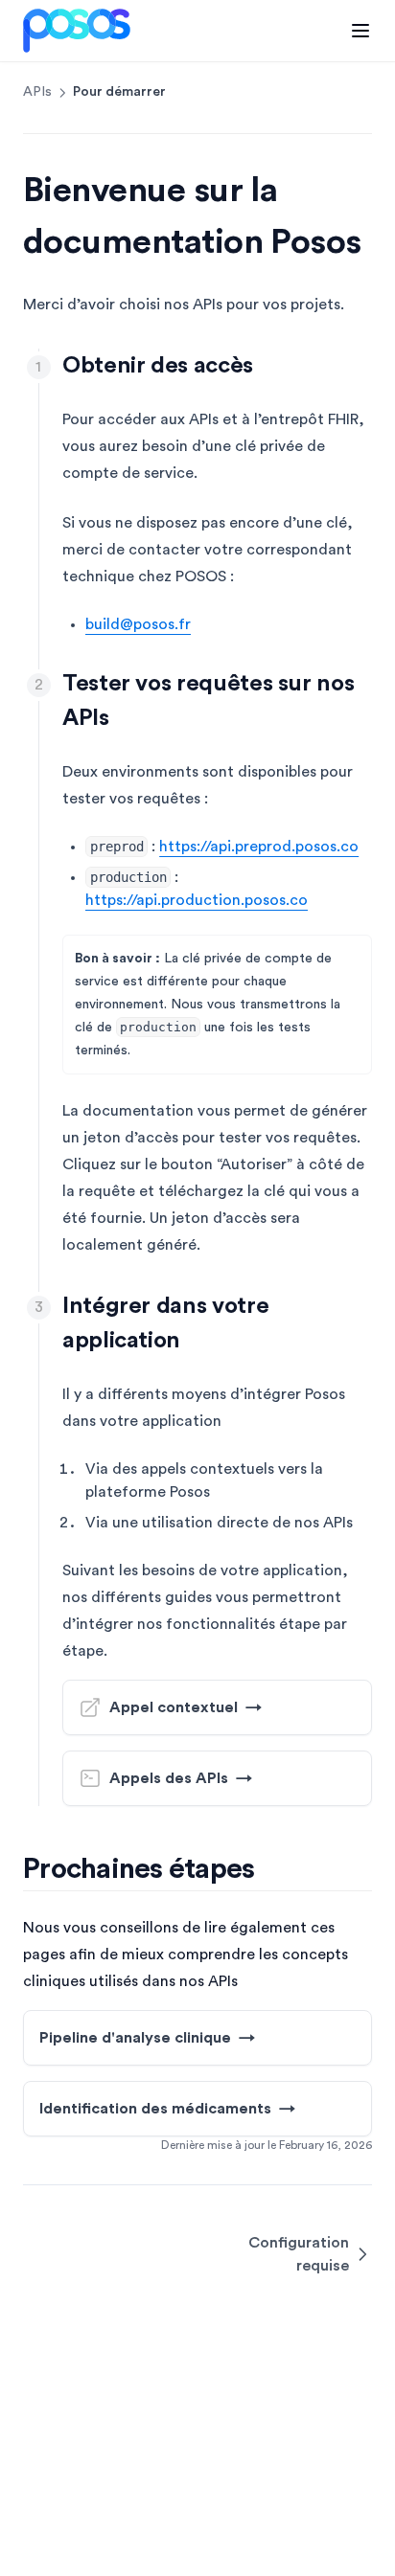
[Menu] (360, 31)
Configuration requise (299, 2254)
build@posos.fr (138, 624)
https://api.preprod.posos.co (259, 847)
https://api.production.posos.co (197, 900)
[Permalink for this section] (269, 366)
